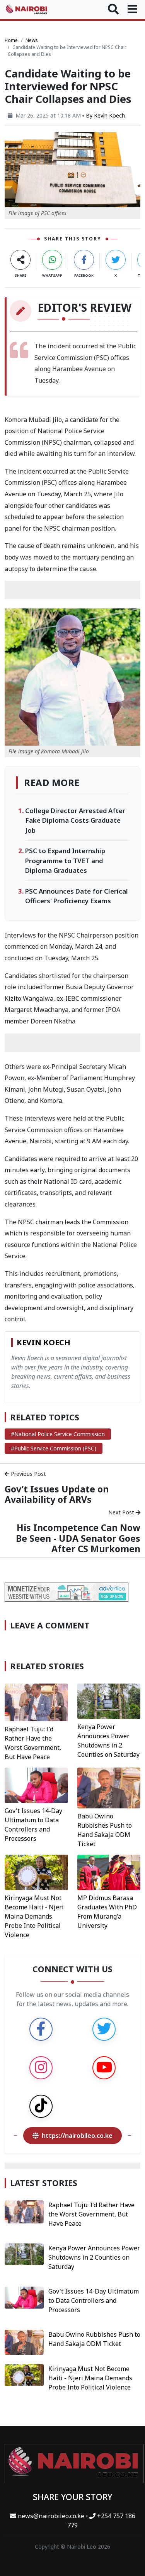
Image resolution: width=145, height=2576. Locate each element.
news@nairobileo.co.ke (51, 2516)
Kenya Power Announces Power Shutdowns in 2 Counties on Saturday (94, 2257)
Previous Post (28, 1474)
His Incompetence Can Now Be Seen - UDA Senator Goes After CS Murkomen (78, 1538)
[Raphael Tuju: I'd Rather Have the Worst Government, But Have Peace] (36, 1702)
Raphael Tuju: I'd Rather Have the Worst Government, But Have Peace (91, 2214)
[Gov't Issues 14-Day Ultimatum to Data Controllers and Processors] (36, 1785)
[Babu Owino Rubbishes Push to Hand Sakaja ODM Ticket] (109, 1787)
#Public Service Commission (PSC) (54, 1448)
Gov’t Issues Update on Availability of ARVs (57, 1494)
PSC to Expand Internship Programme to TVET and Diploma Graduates (65, 860)
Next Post (122, 1512)
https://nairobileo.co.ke (77, 2136)
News (32, 40)
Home (11, 40)
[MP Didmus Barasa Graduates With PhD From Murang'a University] (109, 1872)
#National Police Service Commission (58, 1434)
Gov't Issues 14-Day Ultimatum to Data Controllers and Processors (94, 2300)
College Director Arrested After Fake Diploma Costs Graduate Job (75, 820)
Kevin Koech (109, 115)
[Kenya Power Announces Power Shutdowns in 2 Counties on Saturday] (109, 1701)
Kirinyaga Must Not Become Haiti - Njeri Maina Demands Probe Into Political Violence (34, 1916)
